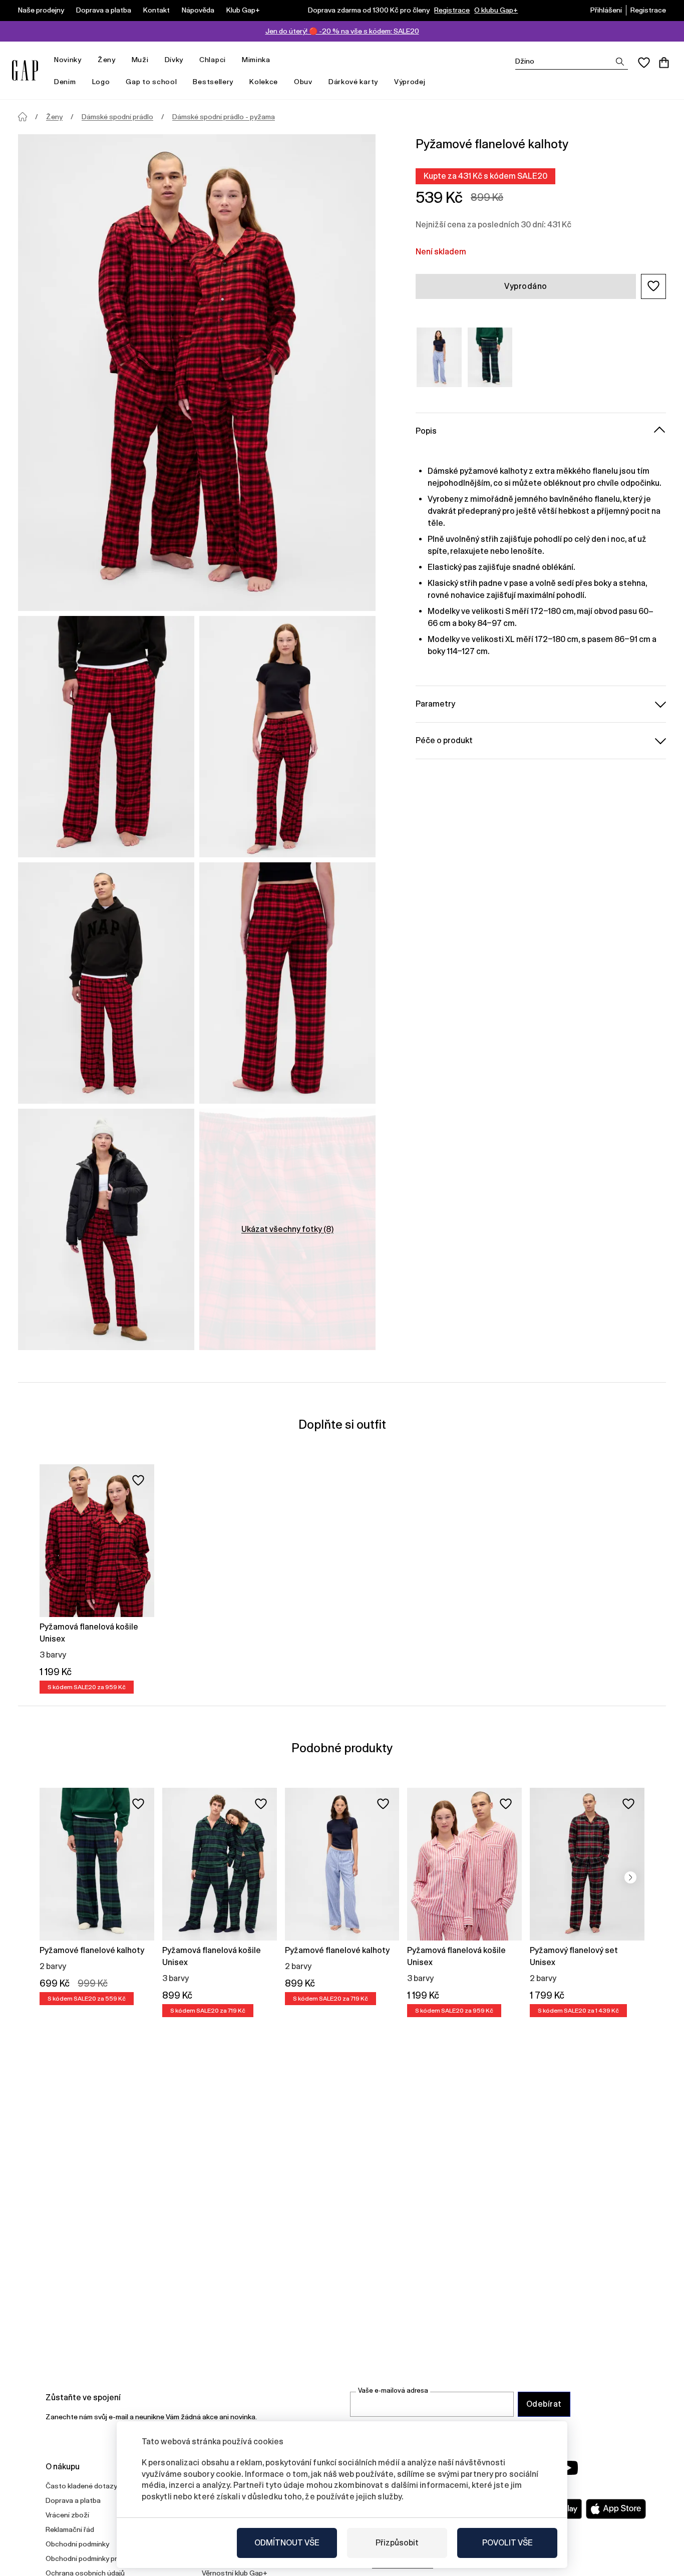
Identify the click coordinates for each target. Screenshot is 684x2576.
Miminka (256, 60)
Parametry (435, 703)
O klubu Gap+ (496, 10)
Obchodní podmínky (77, 2544)
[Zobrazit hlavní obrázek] (197, 373)
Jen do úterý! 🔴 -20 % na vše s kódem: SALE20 (342, 31)
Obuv (303, 82)
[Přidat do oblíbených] (138, 1480)
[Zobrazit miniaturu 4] (287, 983)
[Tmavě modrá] (490, 357)
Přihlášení (606, 10)
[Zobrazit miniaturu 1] (106, 737)
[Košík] (664, 63)
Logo (101, 82)
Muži (140, 60)
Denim (65, 82)
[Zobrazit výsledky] (620, 62)
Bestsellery (213, 82)
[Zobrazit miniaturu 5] (106, 1229)
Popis (426, 430)
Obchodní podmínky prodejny (92, 2558)
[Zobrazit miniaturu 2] (287, 737)
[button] (653, 286)
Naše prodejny (41, 10)
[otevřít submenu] (87, 60)
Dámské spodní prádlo (117, 117)
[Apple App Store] (616, 2509)
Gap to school (151, 82)
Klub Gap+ (243, 10)
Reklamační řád (70, 2529)
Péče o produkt (444, 740)
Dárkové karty (353, 82)
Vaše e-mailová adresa (393, 2390)
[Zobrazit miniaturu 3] (106, 983)
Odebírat (544, 2404)
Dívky (174, 60)
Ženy (107, 60)
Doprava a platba (104, 10)
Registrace (452, 10)
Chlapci (213, 60)
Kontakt (156, 10)
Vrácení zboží (67, 2515)
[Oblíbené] (644, 63)
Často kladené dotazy (81, 2486)
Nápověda (198, 10)
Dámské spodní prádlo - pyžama (224, 117)
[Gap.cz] (25, 70)
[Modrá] (439, 357)
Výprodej (410, 82)
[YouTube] (568, 2468)
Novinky (68, 60)
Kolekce (264, 82)
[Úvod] (23, 117)
